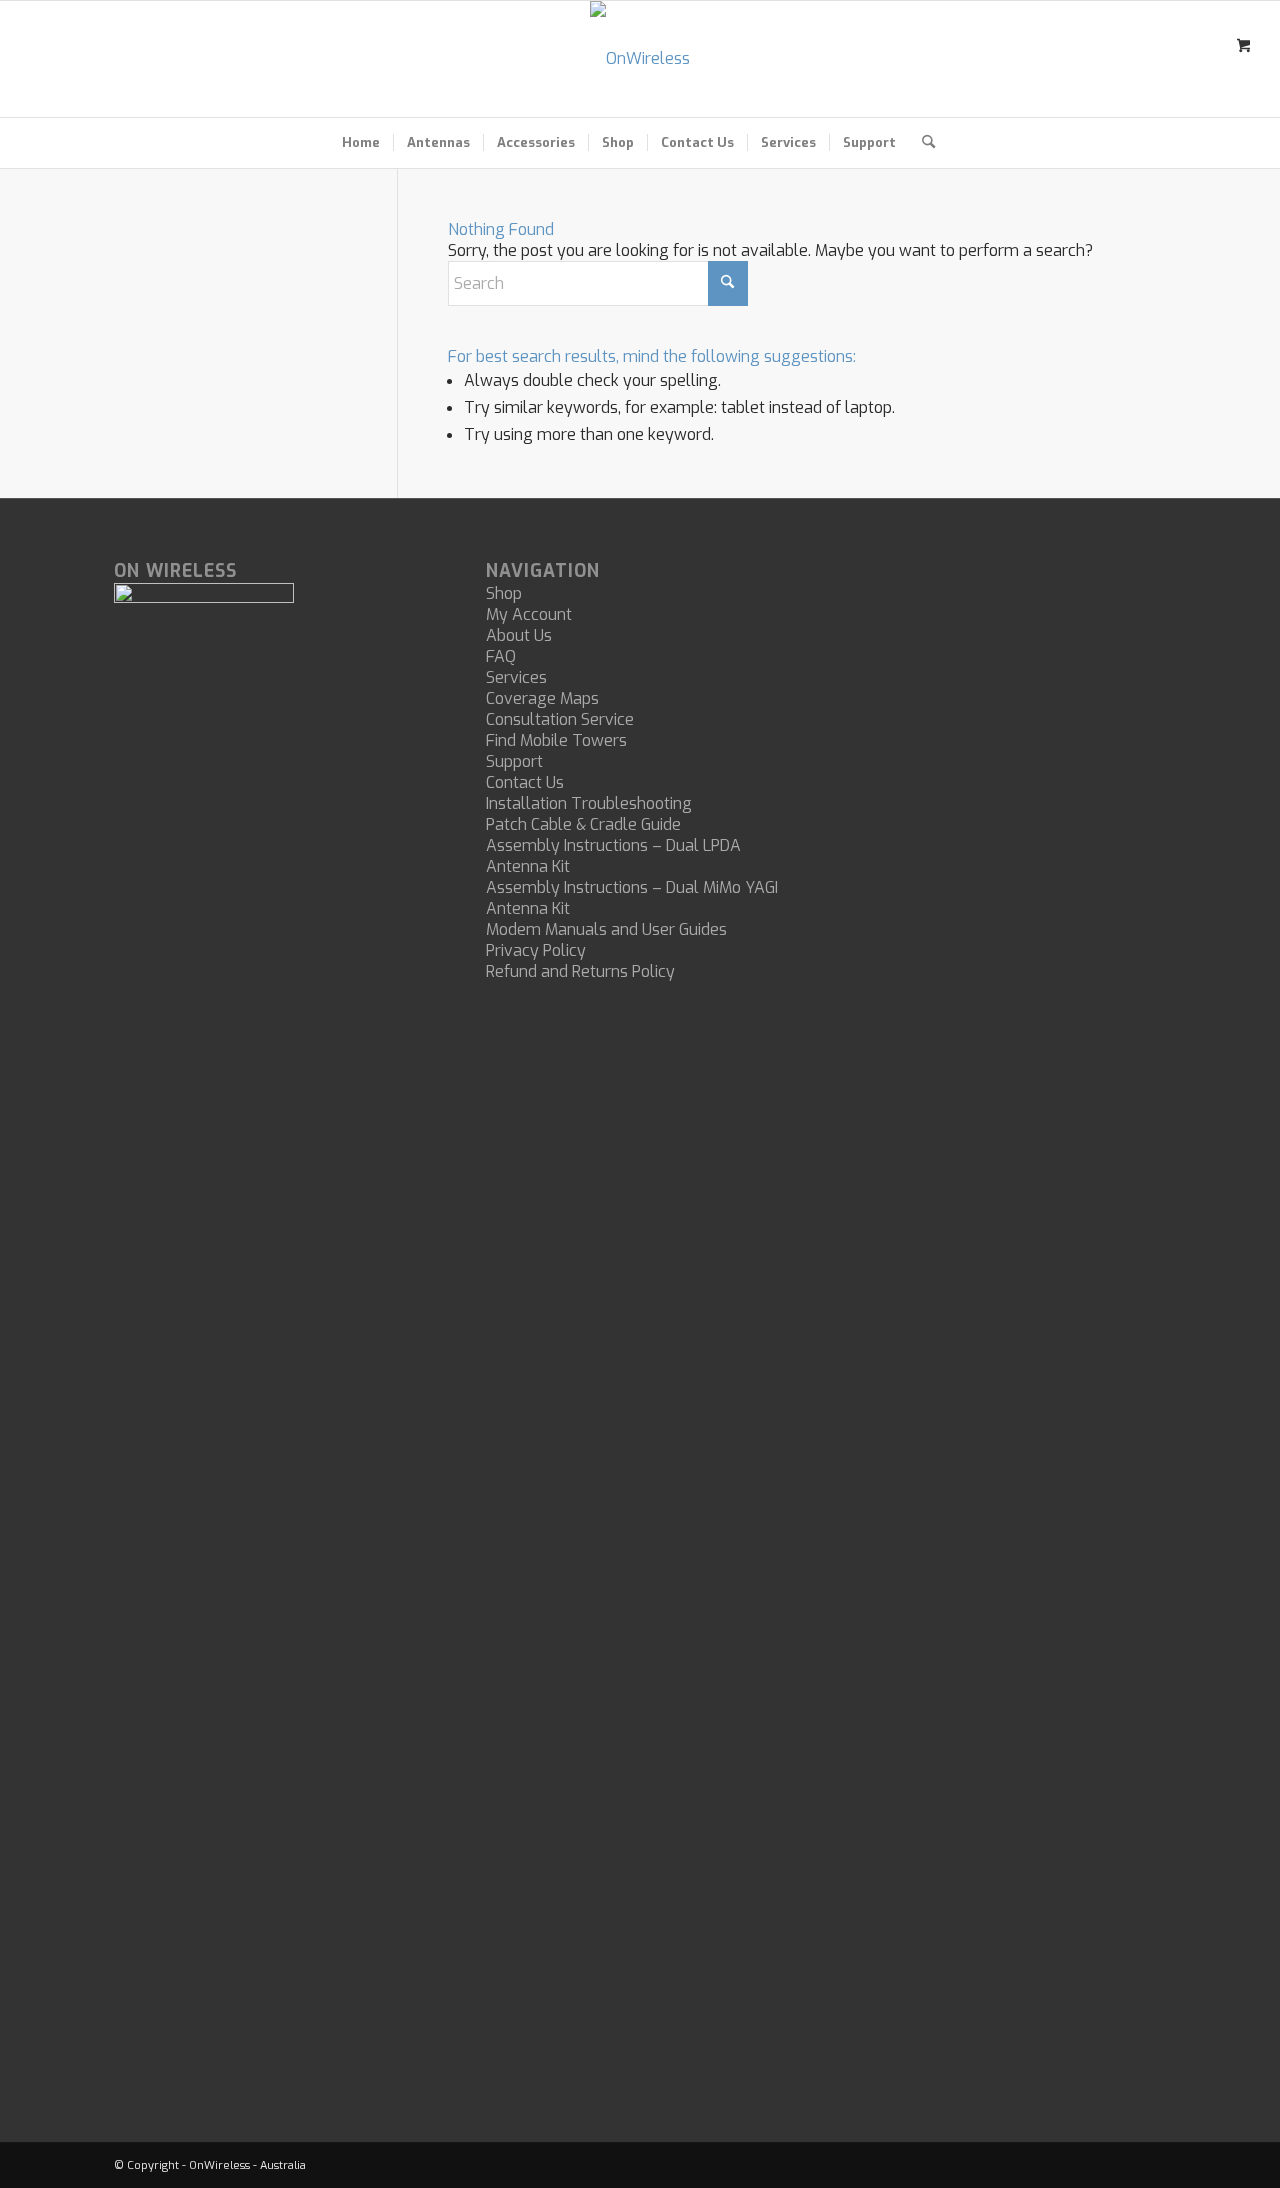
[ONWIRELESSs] (640, 59)
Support (514, 761)
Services (516, 677)
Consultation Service (560, 719)
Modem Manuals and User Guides (606, 929)
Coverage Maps (542, 698)
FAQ (501, 656)
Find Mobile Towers (556, 740)
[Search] (922, 143)
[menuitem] (361, 143)
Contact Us (525, 782)
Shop (504, 593)
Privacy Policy (536, 950)
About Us (519, 635)
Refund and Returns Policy (580, 971)
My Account (529, 614)
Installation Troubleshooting (589, 803)
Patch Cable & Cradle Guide (583, 824)
